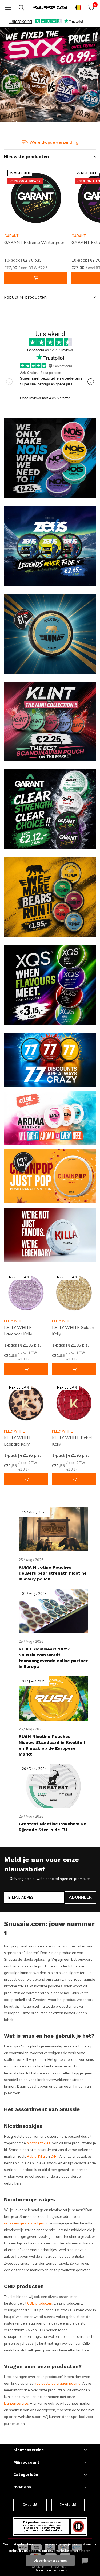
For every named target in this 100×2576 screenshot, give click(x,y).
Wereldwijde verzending (54, 142)
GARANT (11, 236)
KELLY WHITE (14, 1321)
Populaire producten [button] (25, 297)
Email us (68, 2505)
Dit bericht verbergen (50, 2560)
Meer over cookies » (51, 2570)
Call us (30, 2505)
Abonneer (80, 1897)
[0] (91, 7)
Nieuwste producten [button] (26, 157)
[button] (8, 8)
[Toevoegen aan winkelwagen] (36, 278)
